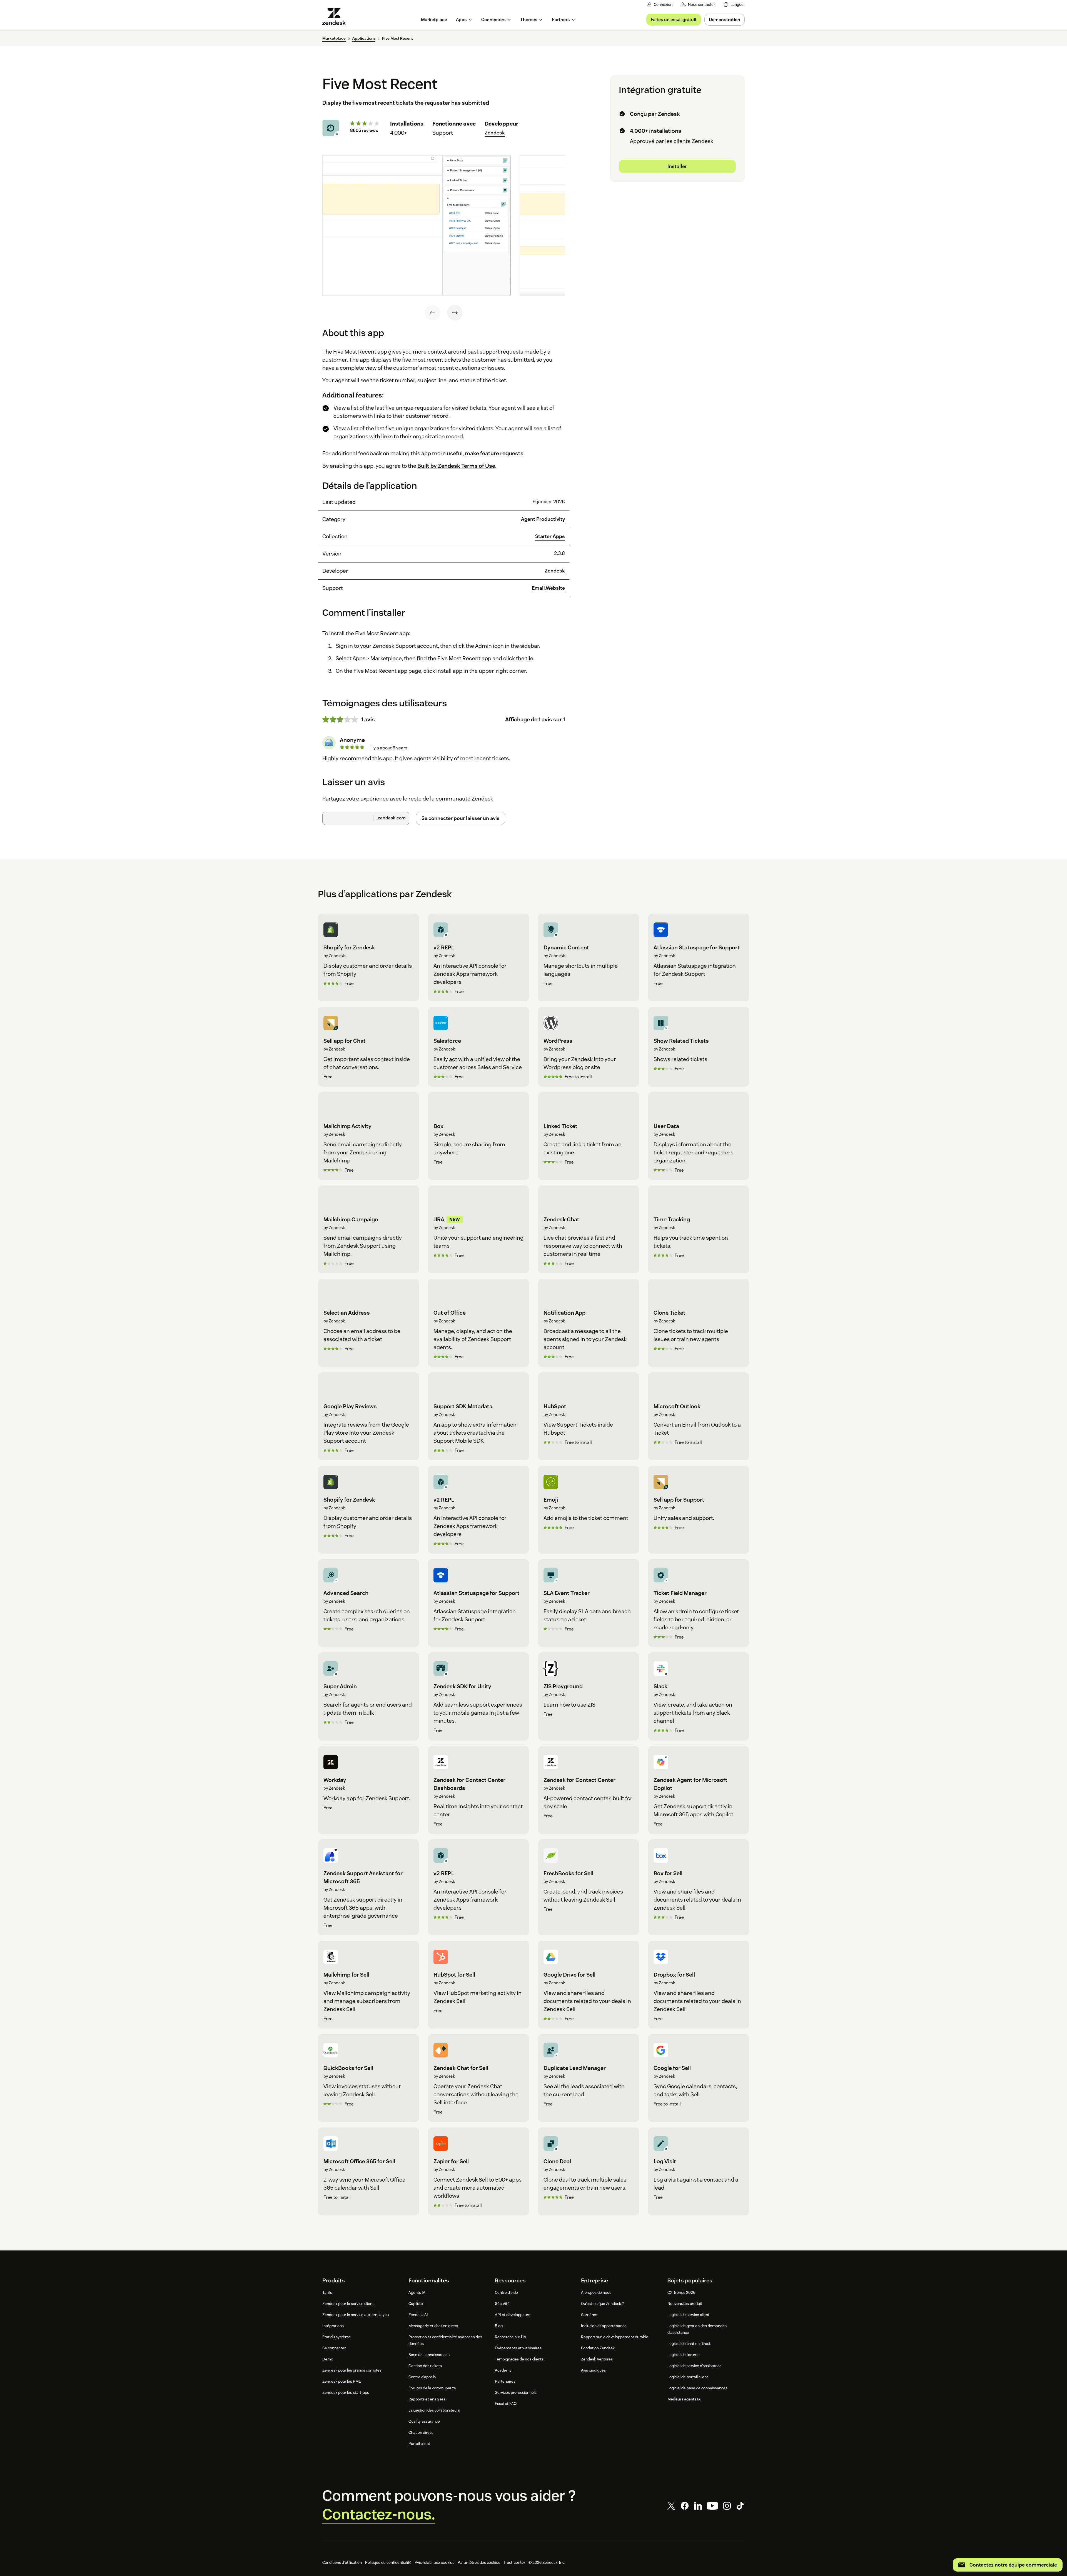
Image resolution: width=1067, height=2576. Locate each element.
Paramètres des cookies (479, 2562)
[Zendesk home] (336, 17)
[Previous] (433, 313)
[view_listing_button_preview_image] (417, 226)
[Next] (455, 313)
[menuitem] (734, 5)
